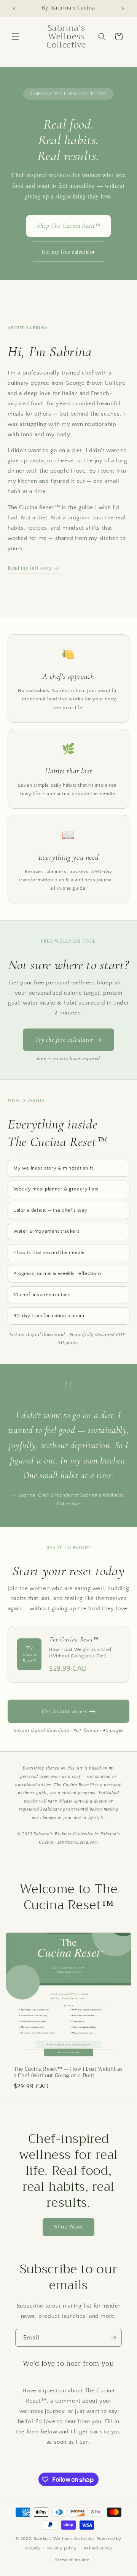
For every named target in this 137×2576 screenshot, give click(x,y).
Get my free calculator (68, 252)
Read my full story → (33, 567)
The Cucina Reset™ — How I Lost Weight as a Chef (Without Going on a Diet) (68, 2073)
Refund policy (98, 2548)
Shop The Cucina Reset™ (68, 226)
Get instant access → (69, 1711)
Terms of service (72, 2560)
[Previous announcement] (14, 8)
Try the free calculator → (68, 1040)
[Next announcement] (123, 8)
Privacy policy (62, 2548)
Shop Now (68, 2227)
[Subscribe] (113, 2338)
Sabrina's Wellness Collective (65, 2539)
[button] (15, 37)
